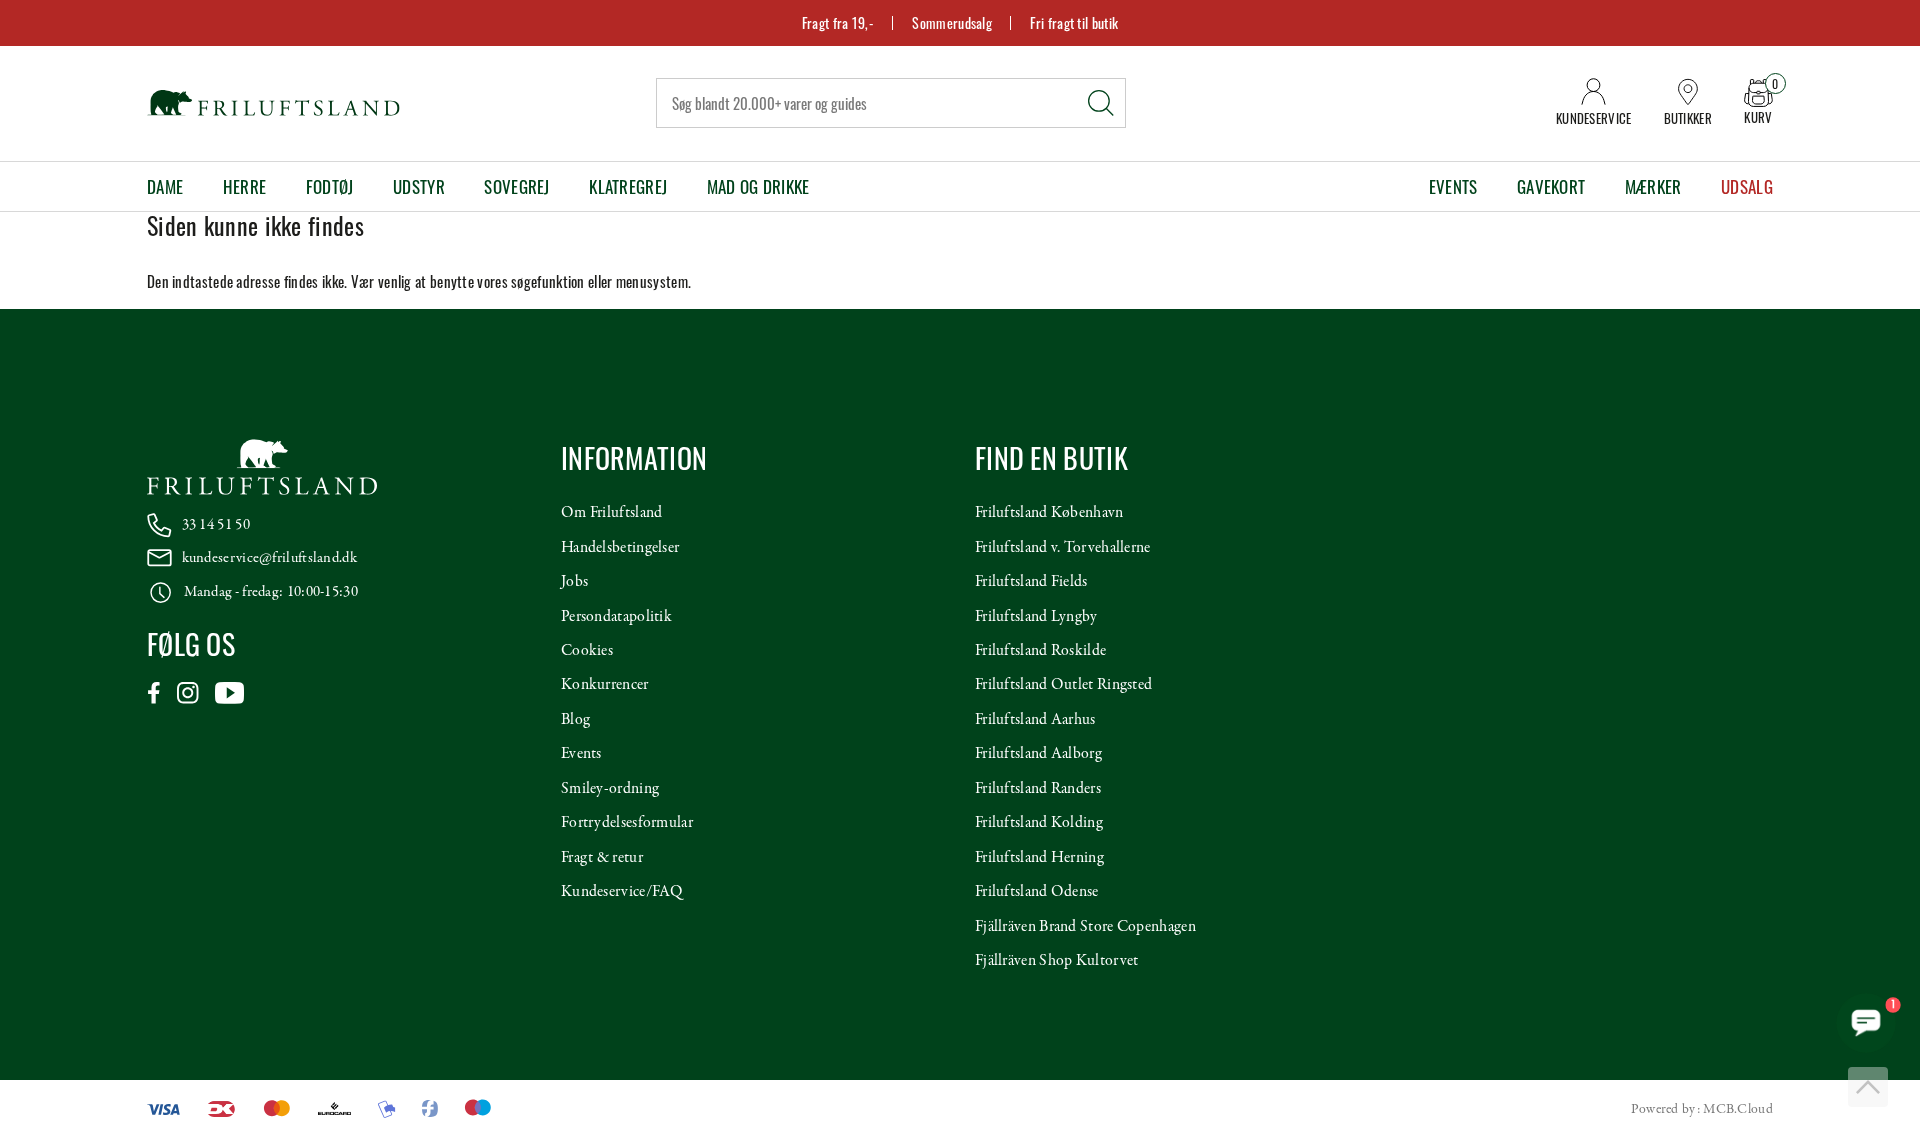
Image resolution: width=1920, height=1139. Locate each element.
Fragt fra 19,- (838, 22)
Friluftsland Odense (1037, 892)
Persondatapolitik (616, 617)
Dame (165, 186)
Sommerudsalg (952, 22)
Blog (575, 720)
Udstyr (419, 186)
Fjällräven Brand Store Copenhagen (1085, 927)
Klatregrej (628, 186)
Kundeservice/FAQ (622, 892)
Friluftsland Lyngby (1036, 617)
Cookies (587, 651)
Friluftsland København (1049, 513)
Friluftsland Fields (1031, 582)
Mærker (1653, 186)
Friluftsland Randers (1038, 789)
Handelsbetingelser (620, 548)
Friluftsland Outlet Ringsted (1063, 685)
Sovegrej (516, 186)
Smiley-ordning (610, 789)
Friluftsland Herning (1039, 858)
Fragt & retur (602, 858)
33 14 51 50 (216, 525)
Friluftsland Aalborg (1038, 754)
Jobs (574, 582)
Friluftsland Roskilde (1040, 651)
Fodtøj (330, 186)
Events (1453, 186)
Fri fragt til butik (1074, 22)
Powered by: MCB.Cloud (1702, 1109)
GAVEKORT (1551, 186)
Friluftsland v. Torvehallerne (1063, 548)
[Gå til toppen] (1868, 1087)
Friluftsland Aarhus (1035, 720)
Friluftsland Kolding (1039, 823)
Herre (245, 186)
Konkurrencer (605, 685)
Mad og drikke (758, 186)
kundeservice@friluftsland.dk (269, 558)
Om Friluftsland (612, 513)
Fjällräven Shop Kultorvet (1057, 961)
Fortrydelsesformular (627, 823)
